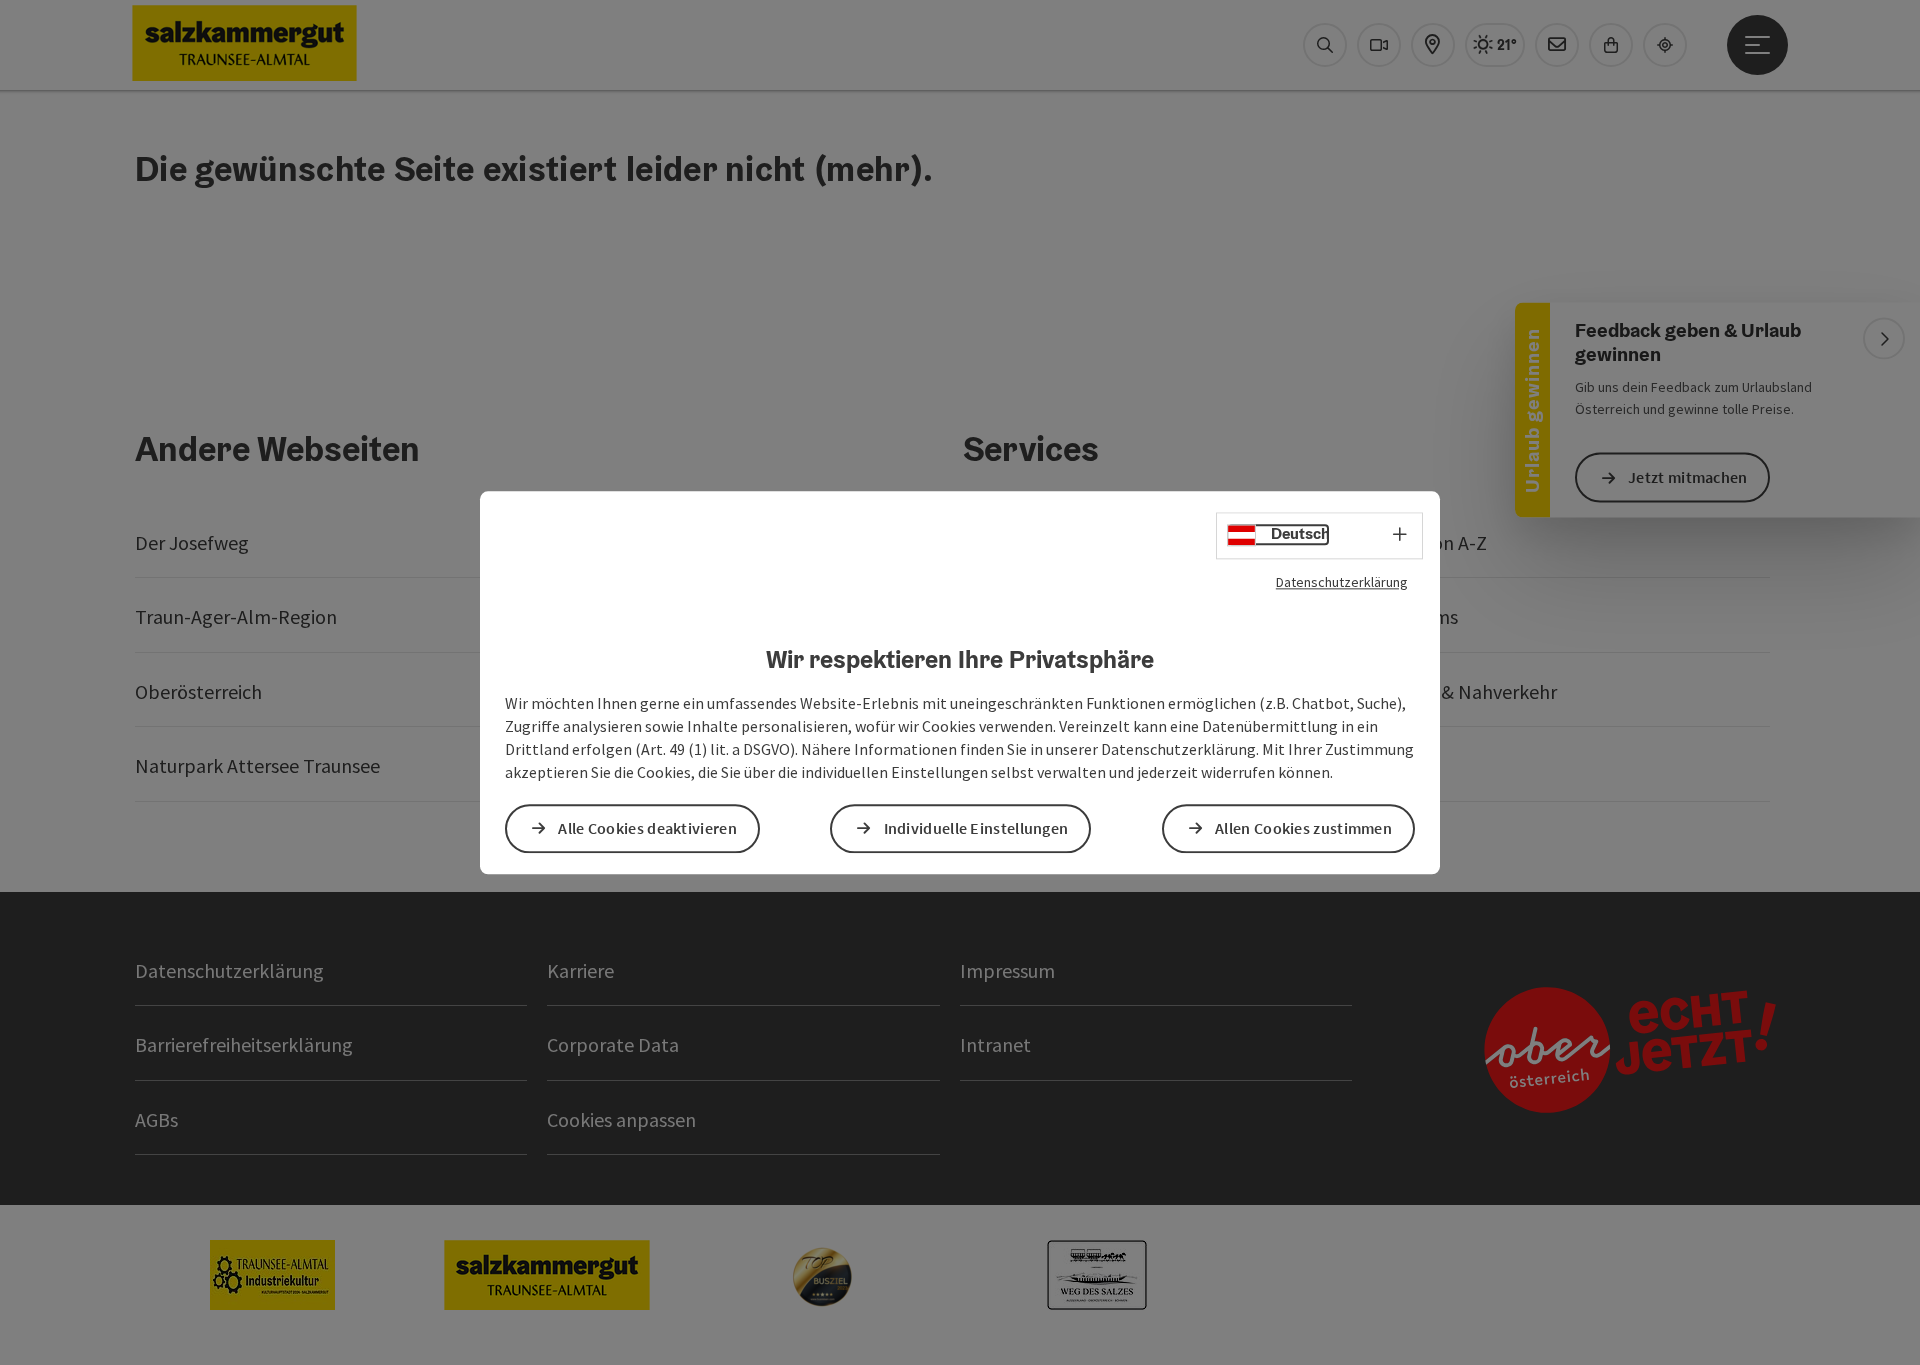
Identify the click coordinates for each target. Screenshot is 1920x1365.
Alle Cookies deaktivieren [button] (647, 828)
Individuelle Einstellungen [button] (976, 828)
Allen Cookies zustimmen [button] (1303, 828)
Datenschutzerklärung (1342, 582)
